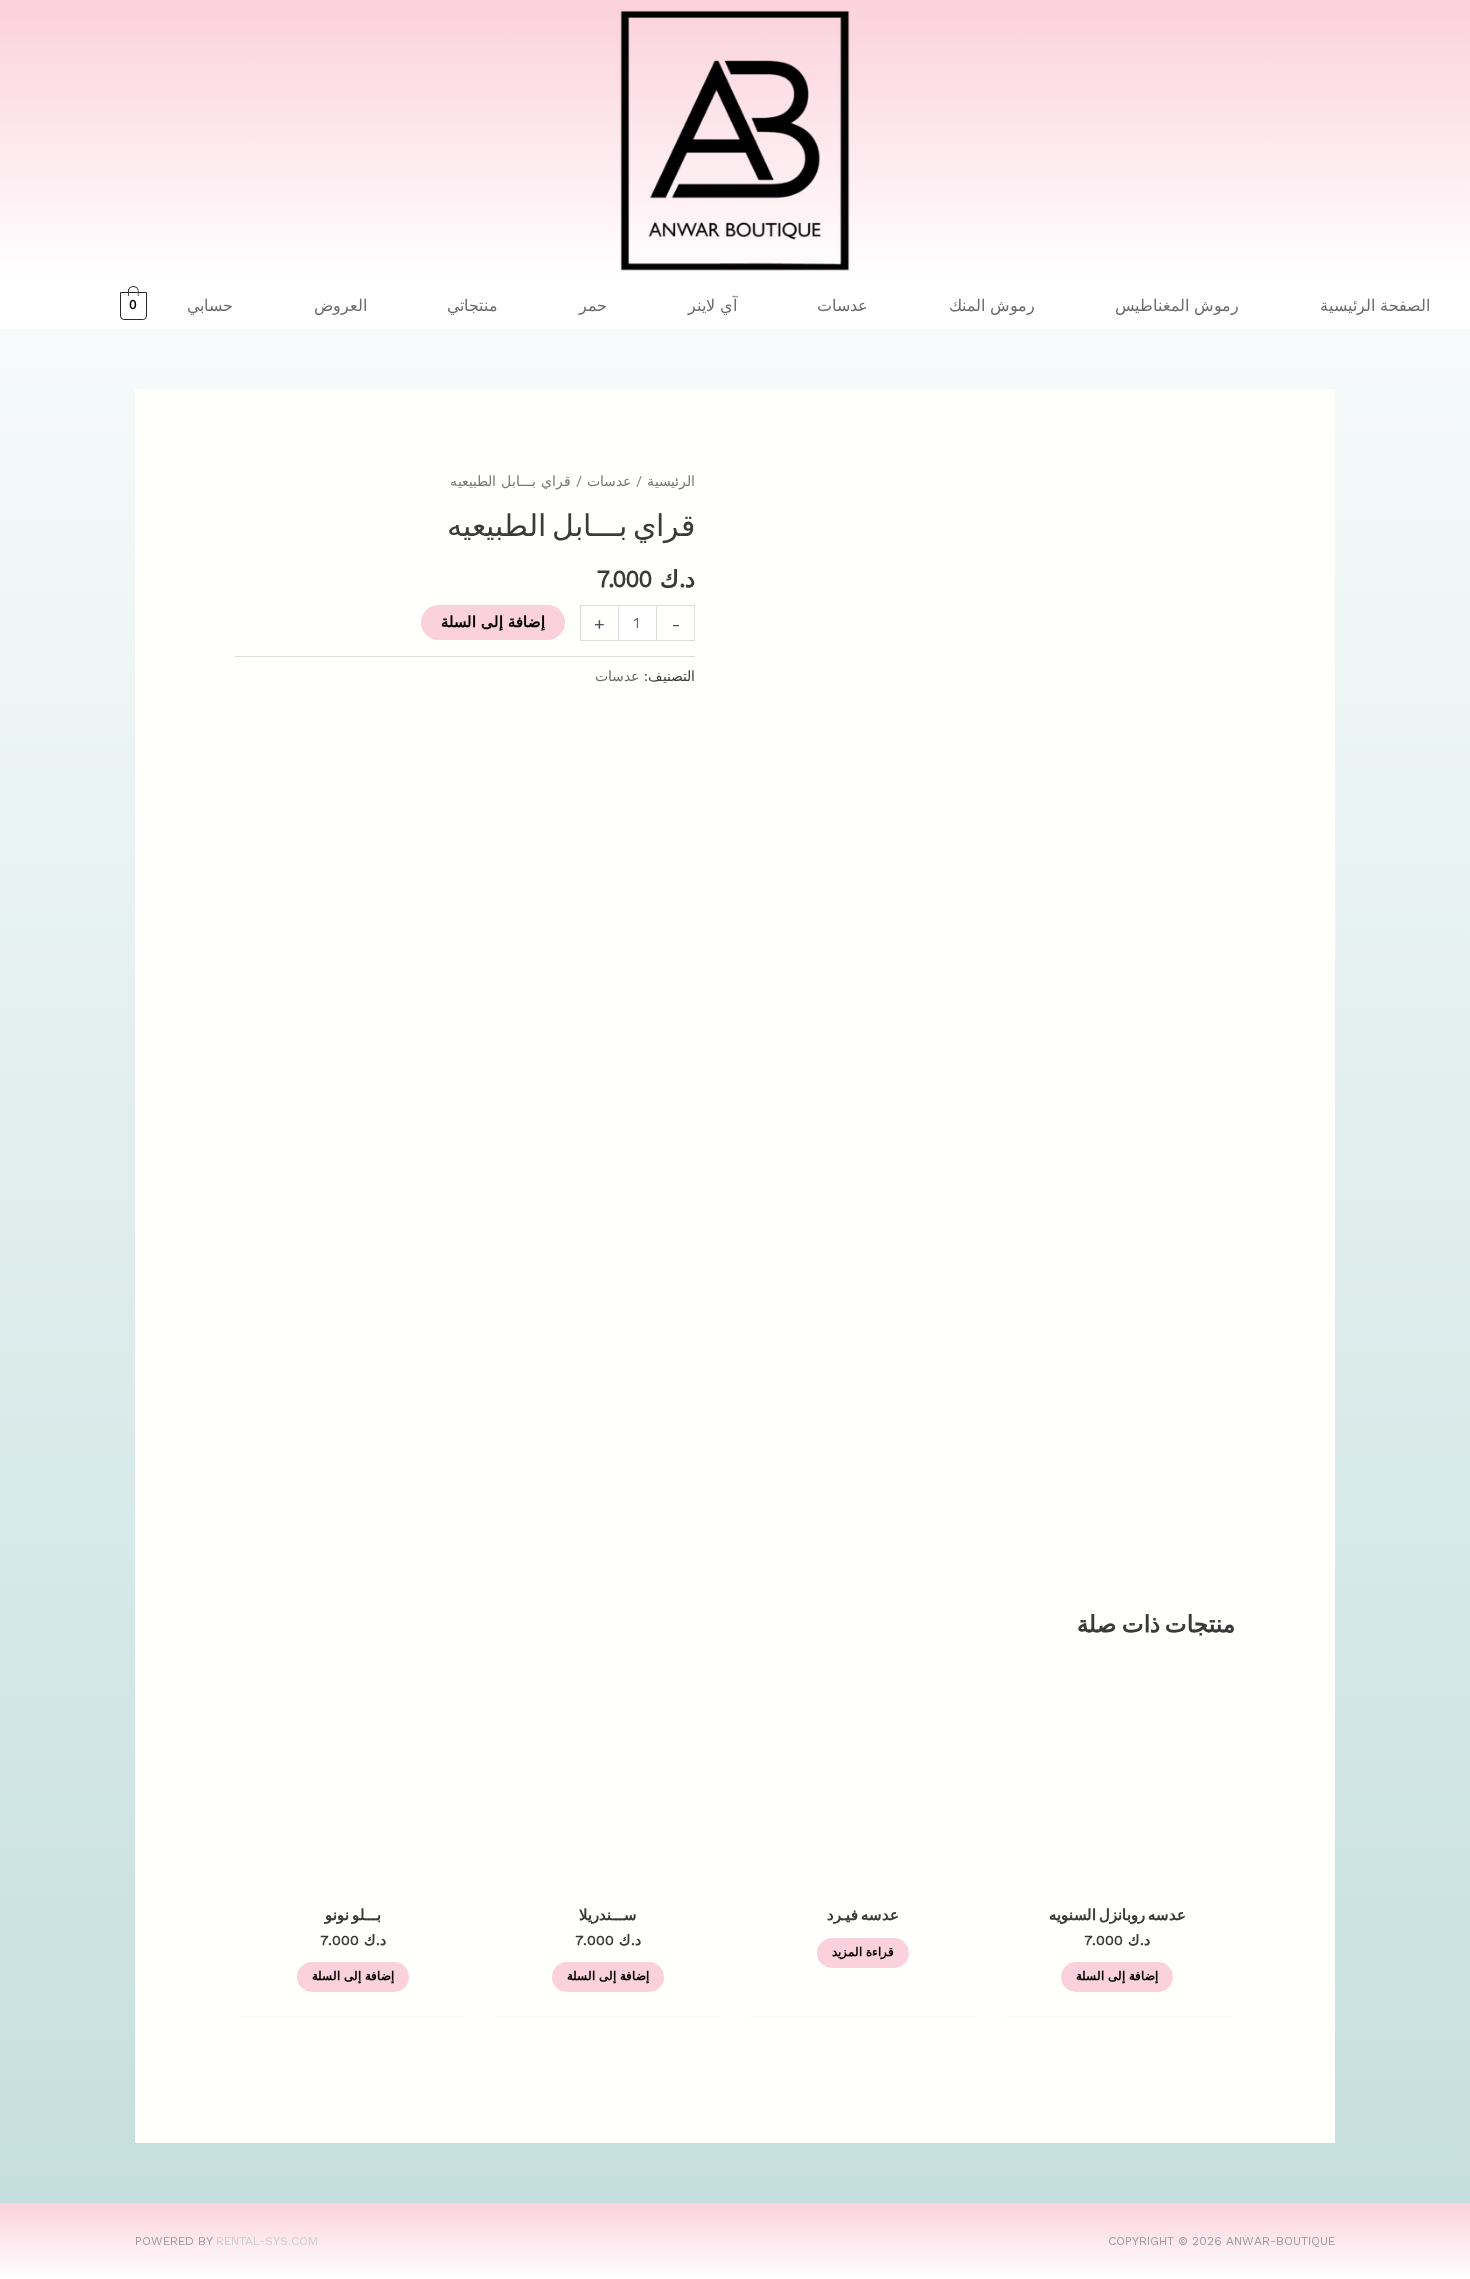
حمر (593, 305)
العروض (340, 305)
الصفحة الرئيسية (1375, 305)
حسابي (210, 305)
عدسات (842, 305)
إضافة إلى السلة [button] (1117, 1976)
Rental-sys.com (267, 2241)
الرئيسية (671, 481)
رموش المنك (992, 305)
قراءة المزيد (863, 1952)
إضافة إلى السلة (493, 622)
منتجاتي (472, 305)
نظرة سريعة (1117, 1873)
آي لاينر (712, 305)
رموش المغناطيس (1177, 305)
